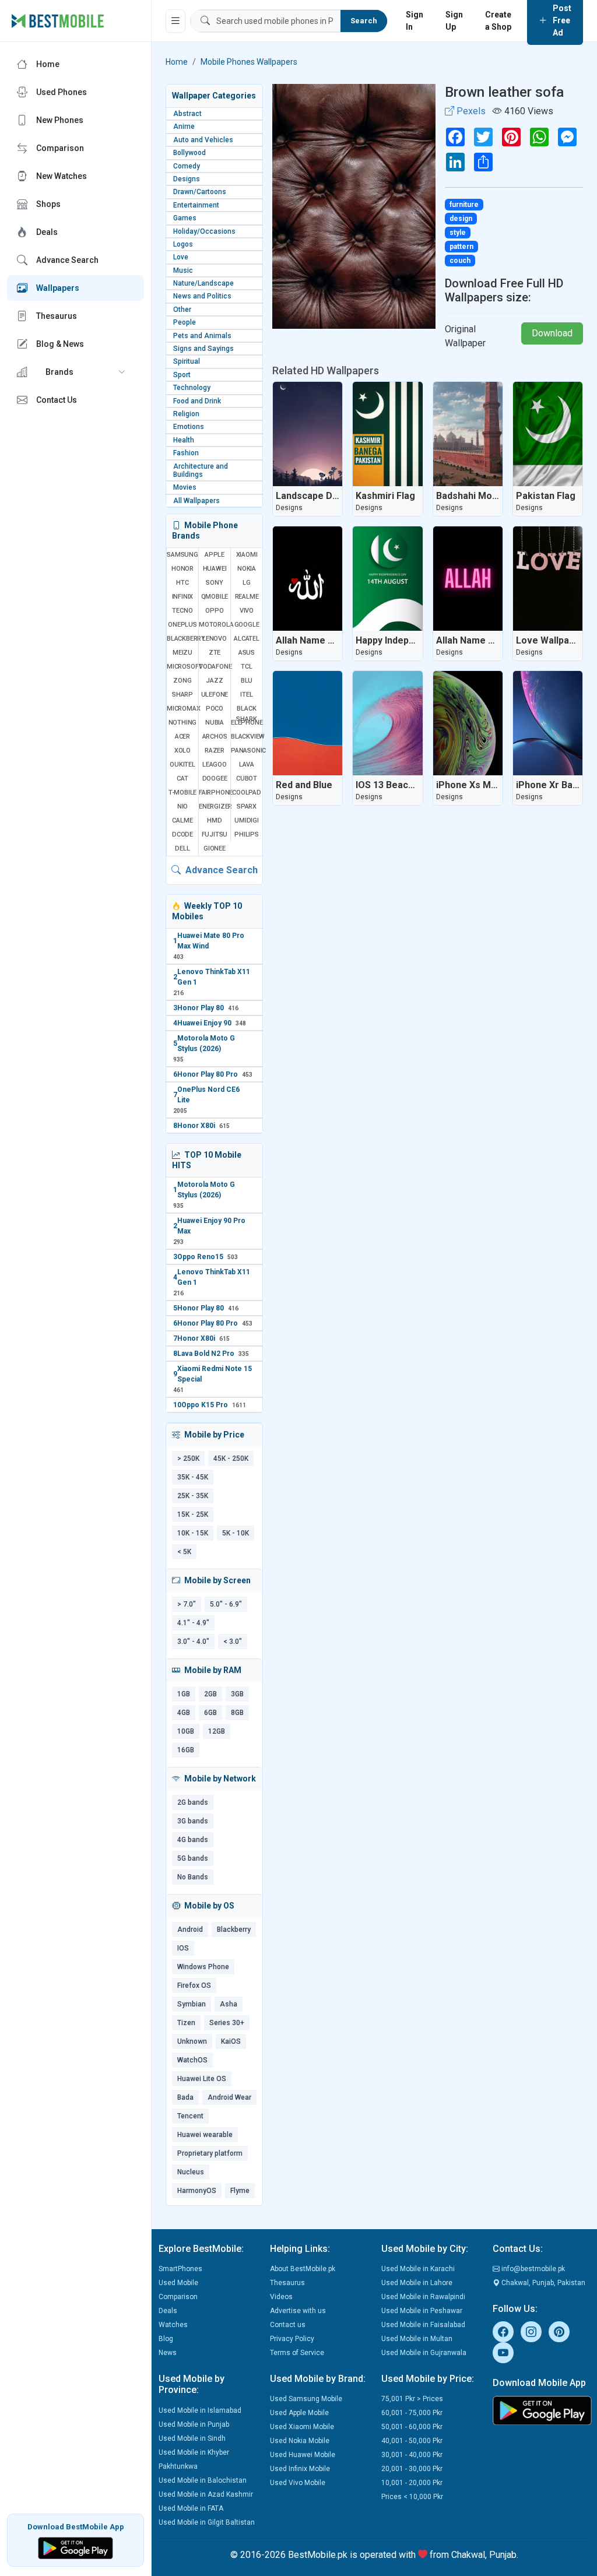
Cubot (247, 779)
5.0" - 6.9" (226, 1604)
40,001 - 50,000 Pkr (412, 2441)
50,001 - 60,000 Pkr (412, 2427)
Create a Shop (498, 21)
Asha (229, 2004)
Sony (214, 583)
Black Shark (246, 714)
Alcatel (247, 639)
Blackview (247, 737)
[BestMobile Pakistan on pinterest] (559, 2332)
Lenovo (215, 639)
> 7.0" (187, 1604)
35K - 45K (193, 1477)
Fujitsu (215, 834)
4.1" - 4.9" (193, 1623)
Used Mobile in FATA (191, 2508)
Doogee (215, 779)
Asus (247, 653)
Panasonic (247, 751)
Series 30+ (227, 2023)
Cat (182, 779)
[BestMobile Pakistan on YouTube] (503, 2353)
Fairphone (215, 793)
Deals (168, 2311)
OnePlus (182, 625)
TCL (246, 667)
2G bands (193, 1802)
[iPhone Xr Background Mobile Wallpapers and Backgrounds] (548, 723)
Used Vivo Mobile (298, 2483)
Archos (215, 737)
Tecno (182, 611)
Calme (182, 820)
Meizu (182, 653)
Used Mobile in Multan (417, 2339)
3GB (237, 1694)
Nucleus (191, 2172)
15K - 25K (193, 1514)
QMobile (215, 597)
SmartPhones (180, 2269)
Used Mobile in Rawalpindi (423, 2297)
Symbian (192, 2004)
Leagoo (215, 765)
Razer (215, 751)
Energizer (215, 806)
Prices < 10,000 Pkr (412, 2497)
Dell (182, 848)
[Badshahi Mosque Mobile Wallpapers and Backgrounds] (468, 434)
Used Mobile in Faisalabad (423, 2325)
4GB (184, 1713)
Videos (281, 2297)
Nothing (183, 723)
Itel (246, 695)
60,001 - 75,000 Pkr (412, 2413)
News (168, 2353)
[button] (75, 372)
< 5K (184, 1552)
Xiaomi (247, 555)
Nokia (247, 569)
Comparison (178, 2297)
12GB (217, 1731)
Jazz (214, 681)
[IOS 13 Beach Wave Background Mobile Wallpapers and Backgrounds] (387, 723)
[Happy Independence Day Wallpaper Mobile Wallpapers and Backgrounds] (387, 579)
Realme (247, 597)
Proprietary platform (210, 2153)
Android (190, 1930)
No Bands (193, 1877)
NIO (182, 806)
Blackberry (234, 1930)
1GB (184, 1694)
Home (177, 62)
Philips (247, 834)
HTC (182, 583)
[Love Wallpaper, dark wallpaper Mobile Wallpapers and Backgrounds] (548, 579)
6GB (210, 1713)
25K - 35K (193, 1496)
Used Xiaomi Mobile (302, 2427)
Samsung (182, 555)
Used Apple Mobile (299, 2413)
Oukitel (182, 765)
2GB (210, 1694)
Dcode (182, 834)
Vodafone (215, 667)
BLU (247, 681)
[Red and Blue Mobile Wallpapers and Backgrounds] (308, 723)
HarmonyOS (197, 2191)
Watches (173, 2325)
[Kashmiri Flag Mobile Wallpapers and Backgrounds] (387, 434)
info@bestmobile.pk (532, 2269)
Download (552, 333)
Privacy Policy (292, 2339)
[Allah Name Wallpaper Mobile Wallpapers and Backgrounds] (308, 579)
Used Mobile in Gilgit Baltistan (207, 2522)
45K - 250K (231, 1459)
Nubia (215, 723)
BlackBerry (182, 639)
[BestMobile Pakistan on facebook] (503, 2332)
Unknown (192, 2041)
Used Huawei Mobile (303, 2455)
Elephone (247, 723)
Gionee (215, 848)
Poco (215, 709)
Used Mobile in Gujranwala (424, 2353)
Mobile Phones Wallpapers (249, 62)
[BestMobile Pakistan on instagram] (531, 2332)
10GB (186, 1731)
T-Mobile (182, 793)
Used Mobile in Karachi (418, 2269)
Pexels (470, 111)
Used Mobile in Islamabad (200, 2410)
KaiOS (231, 2041)
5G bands (193, 1858)
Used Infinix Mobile (300, 2469)
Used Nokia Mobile (300, 2441)
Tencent (190, 2116)
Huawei (215, 569)
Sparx (247, 806)
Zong (182, 681)
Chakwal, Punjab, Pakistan (542, 2283)
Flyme (240, 2191)
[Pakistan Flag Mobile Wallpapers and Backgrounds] (548, 434)
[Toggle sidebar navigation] (175, 21)
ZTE (215, 653)
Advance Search (220, 870)
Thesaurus (287, 2283)
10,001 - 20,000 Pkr (412, 2483)
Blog (166, 2339)
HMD (214, 820)
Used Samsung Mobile (306, 2399)
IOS (183, 1948)
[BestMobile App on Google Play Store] (75, 2547)
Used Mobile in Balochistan (203, 2480)
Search (364, 21)
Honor (182, 569)
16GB (186, 1750)
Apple (215, 555)
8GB (237, 1713)
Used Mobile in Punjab (194, 2424)
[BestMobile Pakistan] (58, 21)
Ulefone (215, 695)
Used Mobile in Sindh (192, 2438)
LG (247, 583)
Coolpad (247, 793)
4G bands (193, 1840)
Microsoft (182, 667)
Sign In (415, 21)
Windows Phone (203, 1967)
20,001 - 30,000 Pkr (412, 2469)
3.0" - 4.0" (193, 1642)
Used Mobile (178, 2283)
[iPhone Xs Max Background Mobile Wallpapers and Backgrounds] (468, 723)
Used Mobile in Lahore (417, 2283)
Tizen (186, 2023)
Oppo (214, 611)
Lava (247, 765)
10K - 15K (193, 1533)
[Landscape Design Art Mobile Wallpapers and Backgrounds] (308, 434)
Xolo (182, 751)
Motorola (215, 625)
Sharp (182, 695)
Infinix (183, 597)
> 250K (188, 1459)
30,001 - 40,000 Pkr (412, 2455)
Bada (185, 2097)
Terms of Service (297, 2353)
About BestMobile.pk (303, 2269)
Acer (182, 737)
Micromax (182, 709)
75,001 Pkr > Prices (412, 2399)
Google (247, 625)
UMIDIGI (247, 820)
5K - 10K (236, 1533)
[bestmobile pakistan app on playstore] (541, 2410)
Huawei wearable (205, 2135)
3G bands (193, 1821)
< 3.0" (233, 1642)
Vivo (247, 611)
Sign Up (454, 21)
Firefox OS (194, 1985)
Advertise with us (298, 2311)
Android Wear (229, 2097)
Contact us (288, 2325)
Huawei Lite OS (202, 2079)
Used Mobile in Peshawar (422, 2311)
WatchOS (192, 2060)
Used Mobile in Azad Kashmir (206, 2494)
